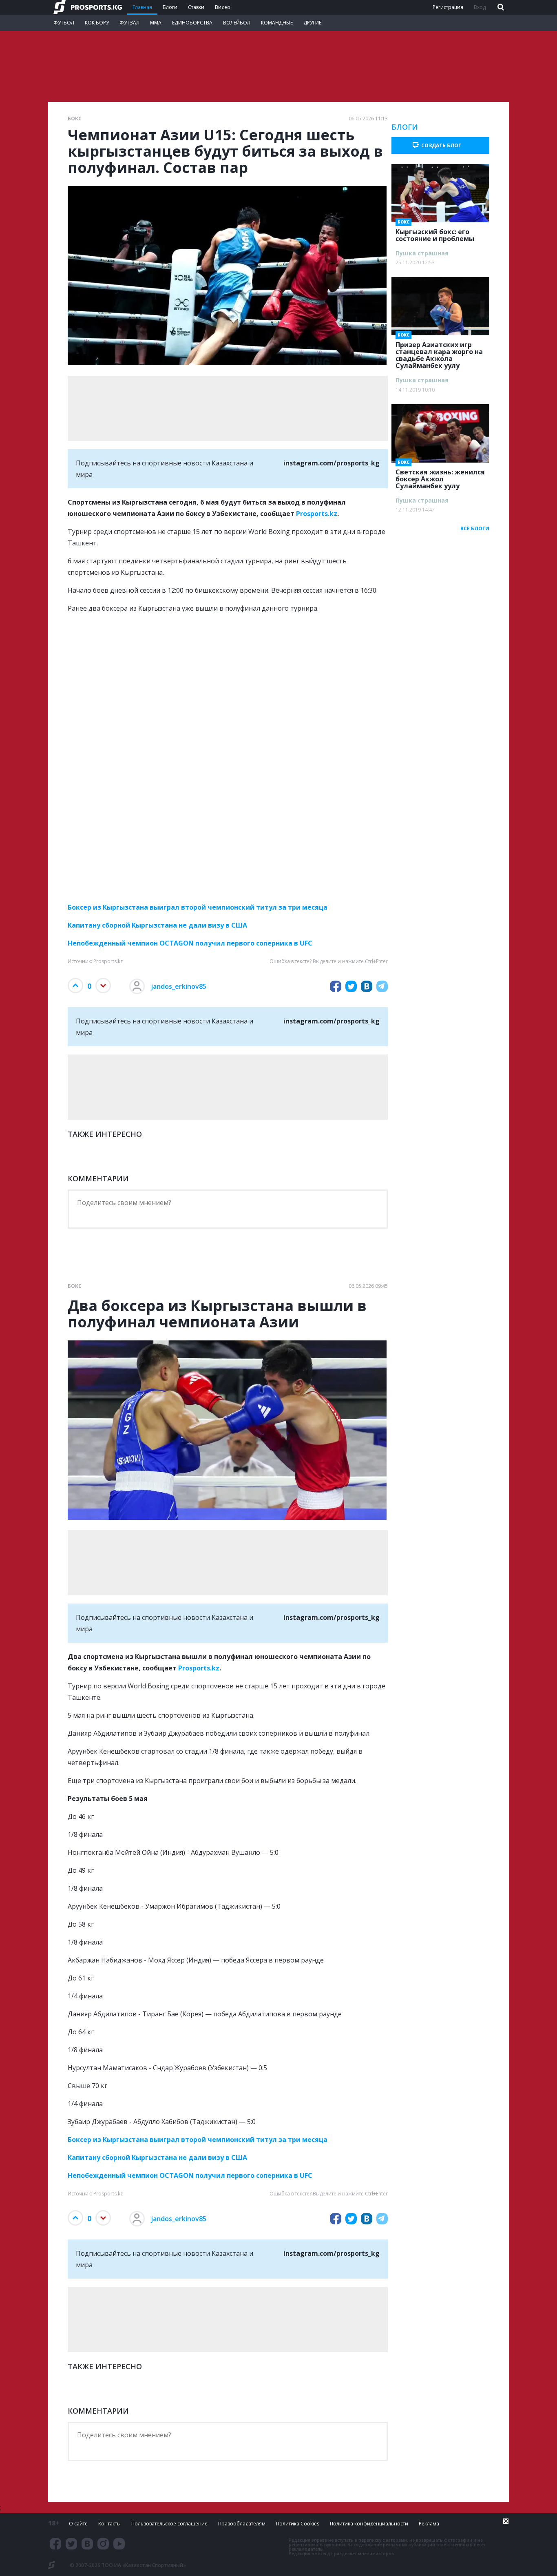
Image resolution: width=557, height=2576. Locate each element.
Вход (480, 7)
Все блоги (475, 528)
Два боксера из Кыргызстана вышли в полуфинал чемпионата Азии (217, 1314)
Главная (142, 7)
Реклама (429, 2524)
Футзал (129, 23)
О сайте (78, 2524)
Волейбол (237, 23)
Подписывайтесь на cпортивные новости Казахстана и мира (228, 469)
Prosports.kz (317, 514)
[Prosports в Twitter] (71, 2544)
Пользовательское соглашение (169, 2524)
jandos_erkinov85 (179, 986)
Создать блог (441, 145)
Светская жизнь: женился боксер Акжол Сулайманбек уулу (440, 476)
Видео (223, 7)
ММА (156, 23)
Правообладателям (242, 2524)
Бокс (75, 119)
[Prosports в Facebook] (55, 2544)
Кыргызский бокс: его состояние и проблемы (435, 233)
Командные (277, 23)
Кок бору (97, 23)
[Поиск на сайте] (500, 8)
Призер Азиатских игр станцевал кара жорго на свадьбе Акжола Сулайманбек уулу (439, 353)
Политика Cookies (298, 2524)
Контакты (109, 2524)
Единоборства (192, 23)
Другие (312, 23)
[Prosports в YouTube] (119, 2544)
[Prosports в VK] (87, 2544)
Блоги (170, 7)
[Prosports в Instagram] (103, 2544)
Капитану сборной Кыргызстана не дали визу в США (157, 925)
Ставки (196, 7)
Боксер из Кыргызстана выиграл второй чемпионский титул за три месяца (198, 907)
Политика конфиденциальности (369, 2524)
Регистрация (448, 7)
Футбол (64, 23)
